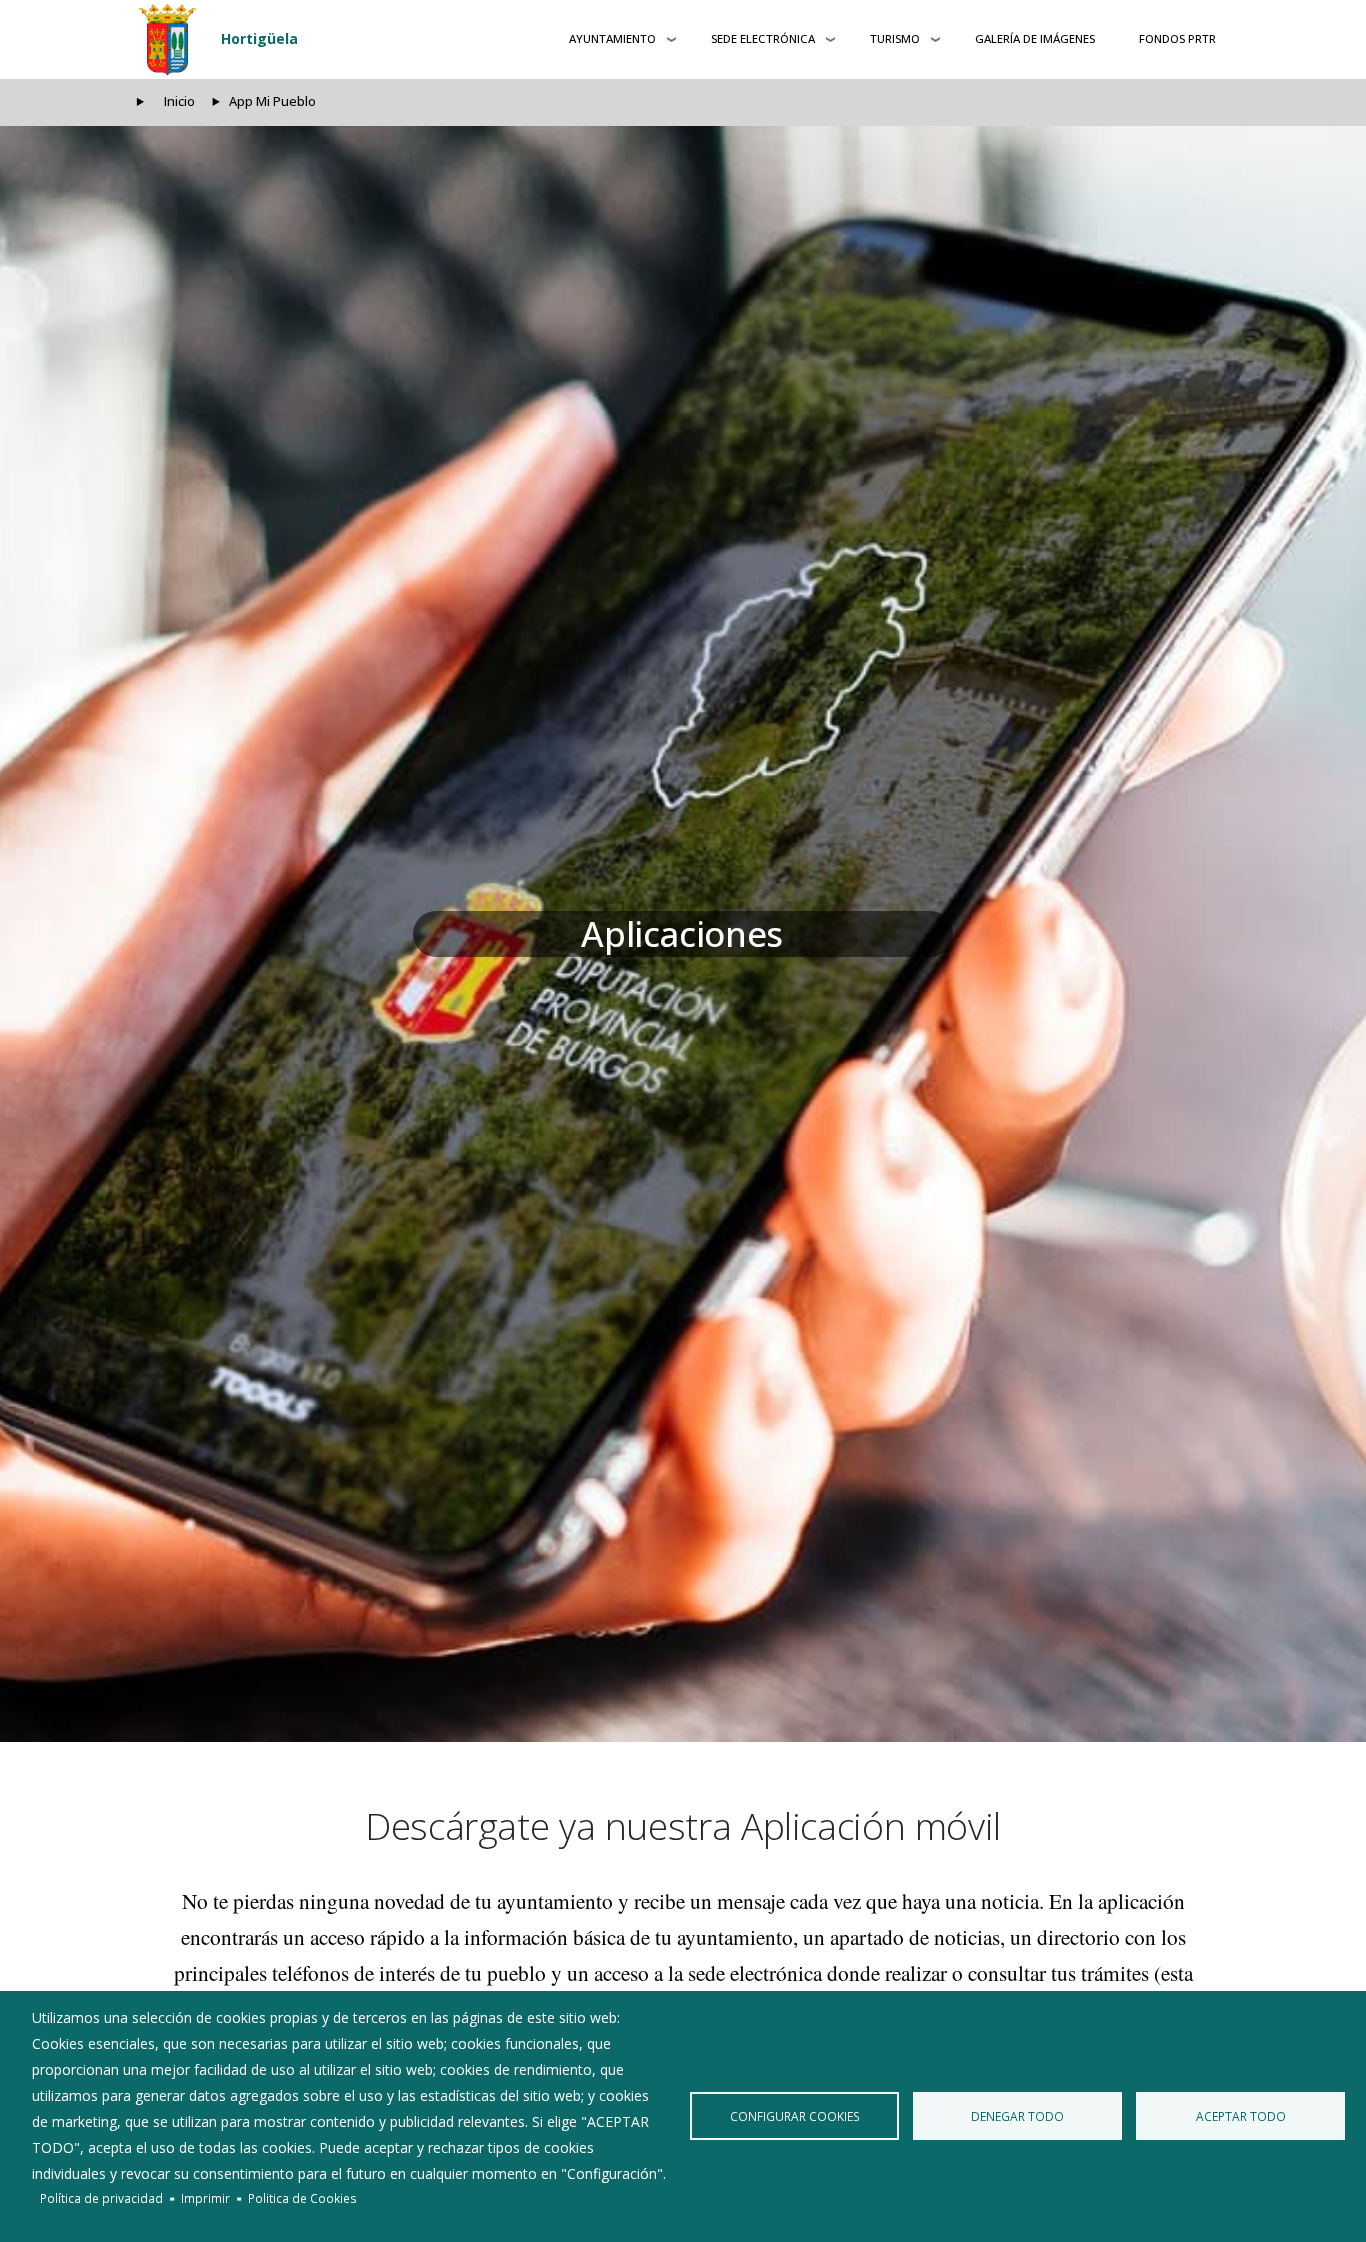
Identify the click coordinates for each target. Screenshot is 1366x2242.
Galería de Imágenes (1035, 38)
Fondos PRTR (1177, 38)
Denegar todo (1017, 2116)
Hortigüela (259, 38)
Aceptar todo (1241, 2116)
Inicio (179, 101)
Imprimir (205, 2198)
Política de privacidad (101, 2198)
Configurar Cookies (795, 2116)
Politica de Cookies (302, 2198)
